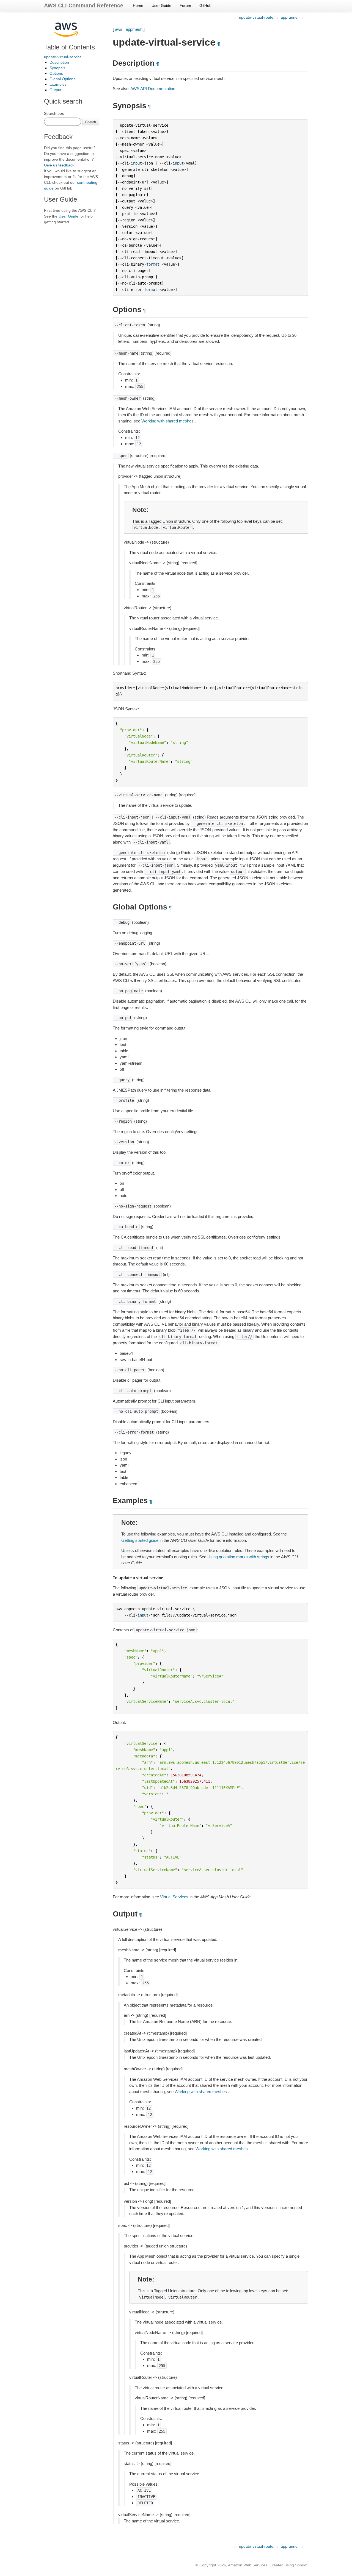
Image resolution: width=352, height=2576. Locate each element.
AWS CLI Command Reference (84, 5)
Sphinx (301, 2565)
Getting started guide (140, 1540)
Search (91, 122)
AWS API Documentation (153, 89)
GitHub (205, 5)
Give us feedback (59, 165)
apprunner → (292, 17)
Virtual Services (174, 1897)
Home (138, 5)
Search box (54, 113)
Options (56, 73)
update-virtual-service (63, 57)
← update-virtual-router (254, 17)
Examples (58, 84)
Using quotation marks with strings (238, 1557)
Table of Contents (69, 47)
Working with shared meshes (167, 421)
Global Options (62, 79)
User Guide (161, 5)
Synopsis (57, 68)
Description (59, 62)
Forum (185, 5)
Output (55, 90)
